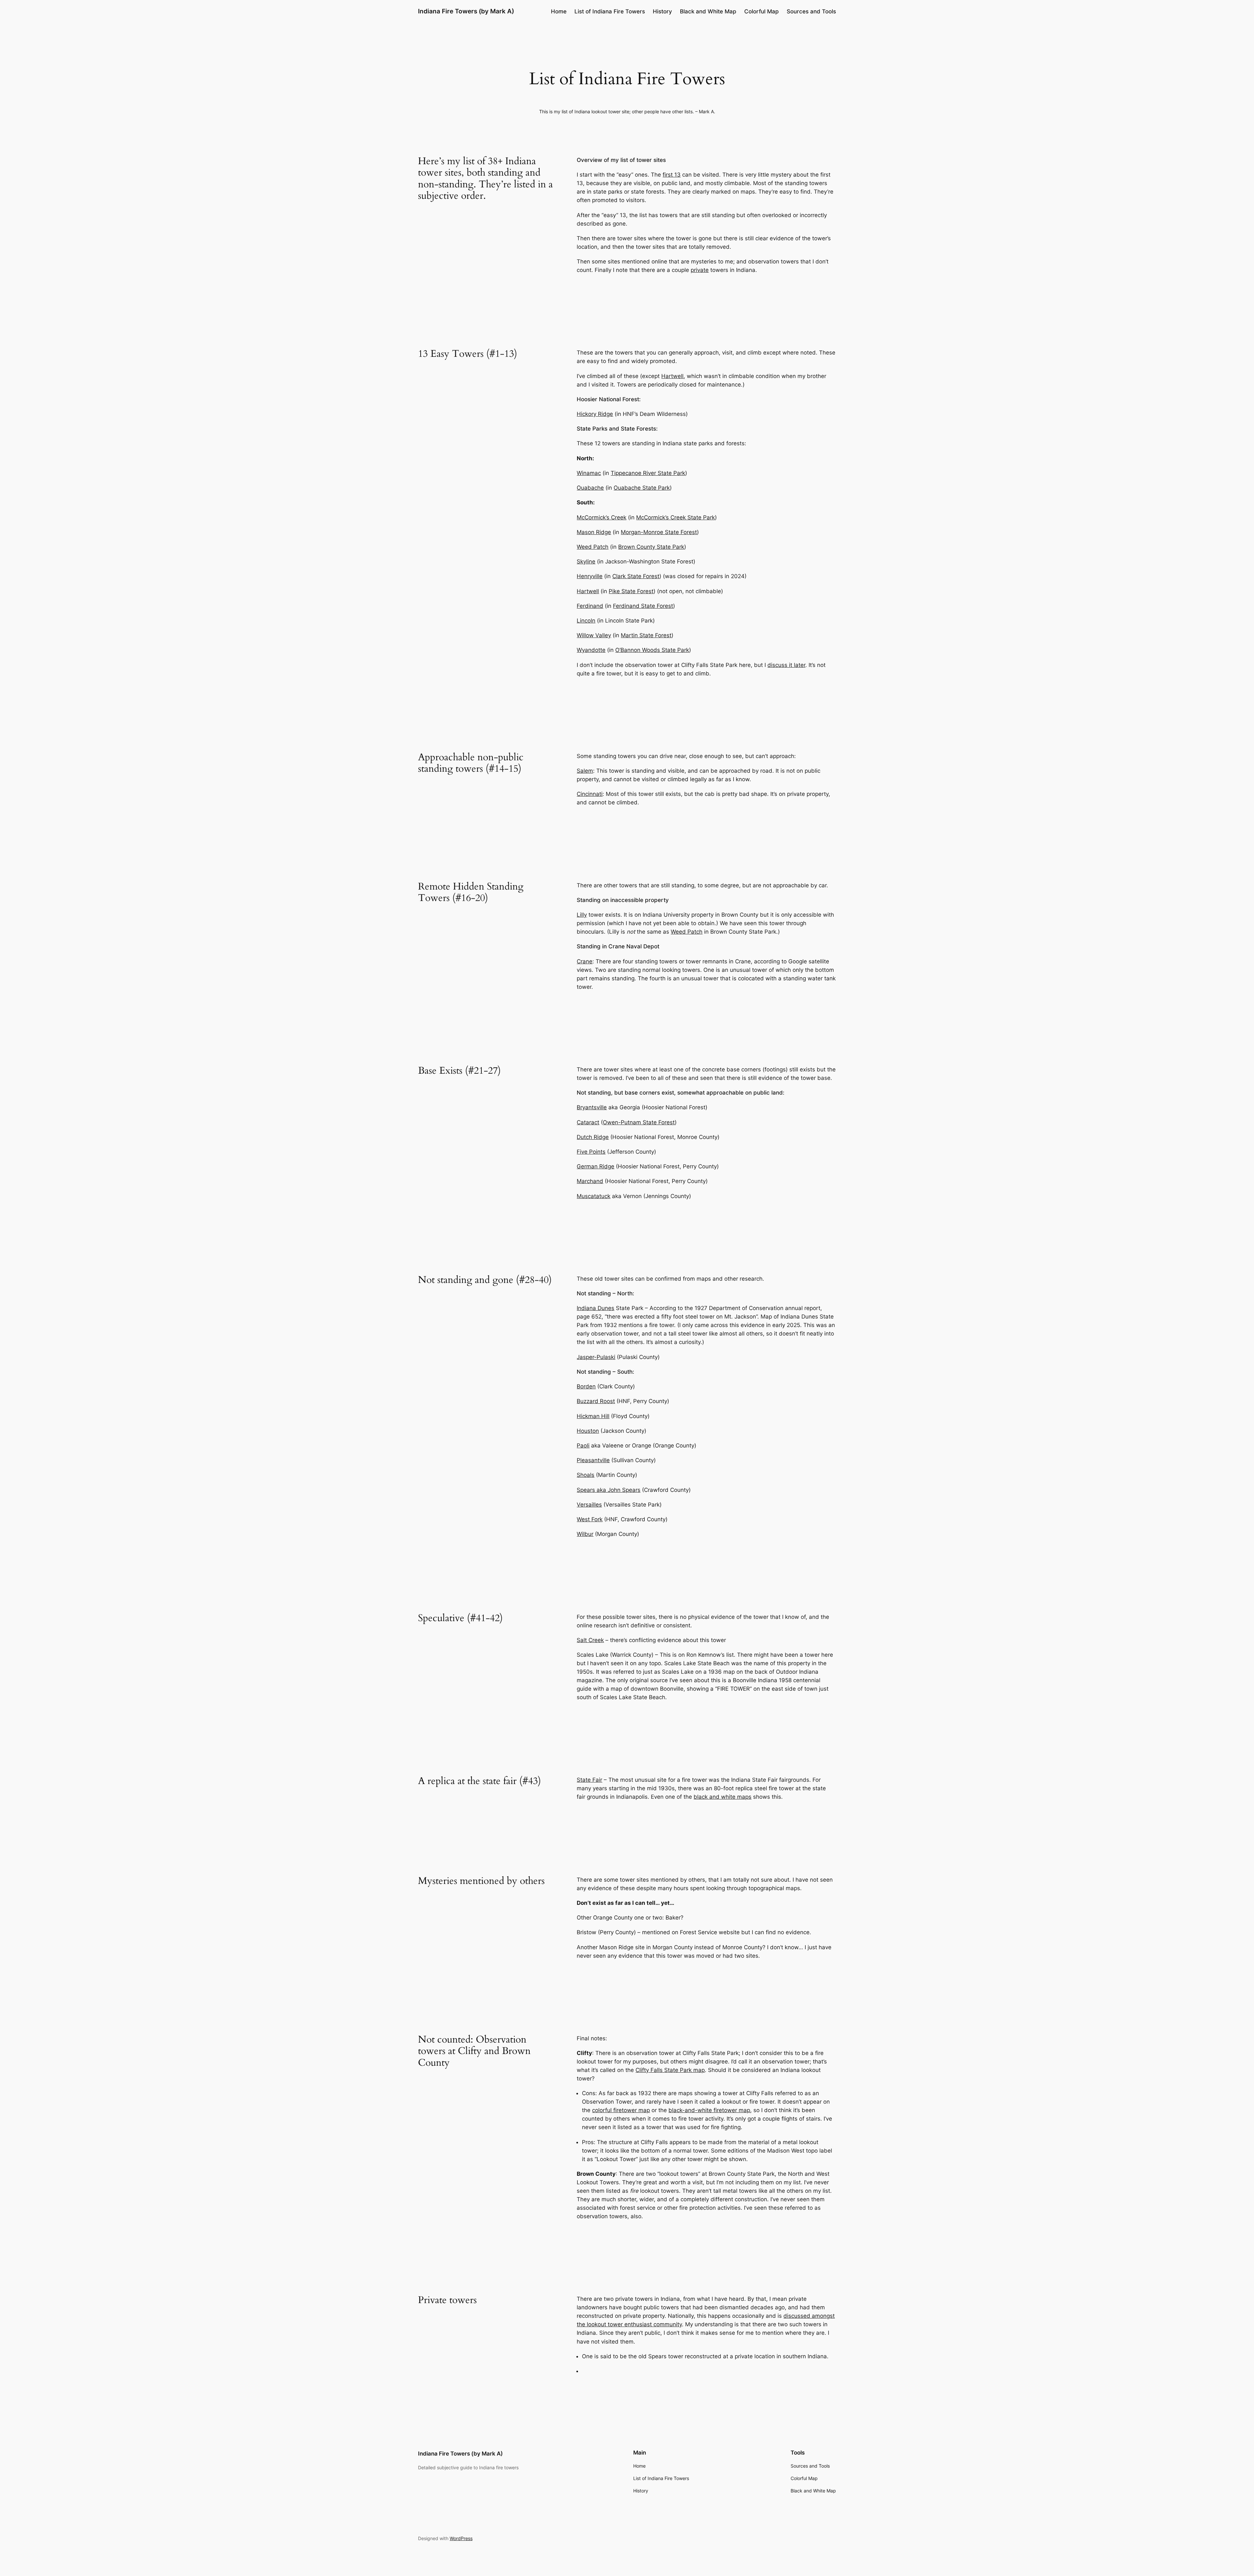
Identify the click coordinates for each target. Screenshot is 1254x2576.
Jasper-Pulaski (596, 1357)
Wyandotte (591, 650)
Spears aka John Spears (609, 1490)
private (700, 270)
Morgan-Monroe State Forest (659, 532)
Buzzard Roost (596, 1401)
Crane (585, 961)
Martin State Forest (646, 635)
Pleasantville (593, 1460)
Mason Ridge (594, 532)
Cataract (588, 1122)
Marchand (590, 1181)
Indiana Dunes (595, 1308)
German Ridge (595, 1166)
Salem (585, 771)
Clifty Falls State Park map (670, 2070)
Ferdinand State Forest (643, 606)
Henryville (590, 576)
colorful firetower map (621, 2110)
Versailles (589, 1505)
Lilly (582, 915)
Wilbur (585, 1534)
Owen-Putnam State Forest (639, 1122)
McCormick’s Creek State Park (675, 517)
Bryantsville (592, 1107)
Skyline (586, 561)
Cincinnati (590, 794)
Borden (586, 1386)
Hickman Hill (593, 1416)
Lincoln (586, 621)
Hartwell (672, 376)
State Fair (589, 1780)
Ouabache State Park (642, 488)
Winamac (589, 473)
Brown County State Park (651, 547)
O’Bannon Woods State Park (652, 650)
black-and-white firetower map (709, 2110)
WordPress (461, 2538)
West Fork (590, 1519)
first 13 (672, 175)
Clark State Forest (636, 576)
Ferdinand (590, 606)
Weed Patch (593, 547)
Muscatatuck (594, 1196)
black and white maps (723, 1797)
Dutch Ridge (593, 1137)
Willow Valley (594, 635)
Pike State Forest (631, 591)
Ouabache (590, 488)
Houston (588, 1431)
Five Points (591, 1152)
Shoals (586, 1475)
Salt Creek (590, 1640)
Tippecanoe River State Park (648, 473)
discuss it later (786, 665)
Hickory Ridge (595, 414)
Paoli (583, 1446)
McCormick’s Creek (602, 517)
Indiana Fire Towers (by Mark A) (466, 11)
